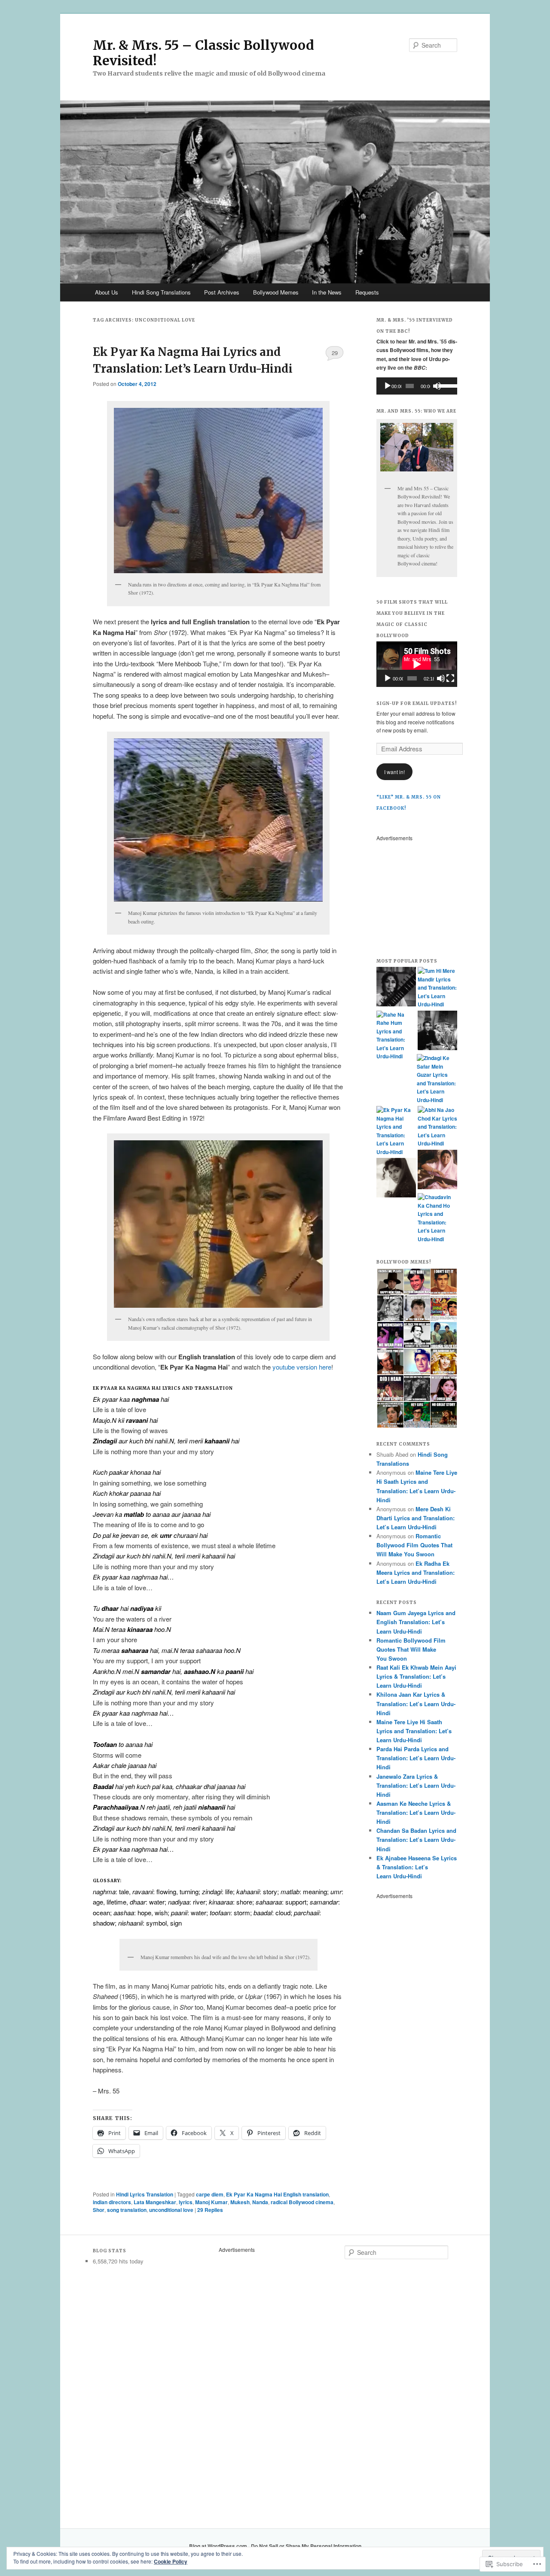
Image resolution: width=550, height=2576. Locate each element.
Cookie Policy (171, 2561)
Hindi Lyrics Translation (145, 2194)
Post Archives (222, 292)
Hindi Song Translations (161, 292)
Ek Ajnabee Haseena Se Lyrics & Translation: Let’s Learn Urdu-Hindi (417, 1867)
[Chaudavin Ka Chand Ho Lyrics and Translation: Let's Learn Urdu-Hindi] (437, 1218)
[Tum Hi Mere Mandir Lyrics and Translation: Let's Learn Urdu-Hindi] (437, 988)
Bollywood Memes (276, 292)
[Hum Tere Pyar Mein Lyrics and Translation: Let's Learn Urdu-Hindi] (396, 988)
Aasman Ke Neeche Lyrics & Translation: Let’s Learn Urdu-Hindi (416, 1812)
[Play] (388, 386)
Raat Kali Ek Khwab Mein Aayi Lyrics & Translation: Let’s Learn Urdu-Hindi (416, 1676)
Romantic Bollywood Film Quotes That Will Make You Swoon (414, 1545)
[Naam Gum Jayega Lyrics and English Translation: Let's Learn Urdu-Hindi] (437, 1171)
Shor (99, 2210)
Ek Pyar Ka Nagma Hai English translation (277, 2194)
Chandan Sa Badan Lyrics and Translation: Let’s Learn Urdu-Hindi (416, 1839)
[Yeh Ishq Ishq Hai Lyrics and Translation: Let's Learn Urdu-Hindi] (437, 1032)
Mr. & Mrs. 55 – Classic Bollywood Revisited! (203, 53)
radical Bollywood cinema (302, 2202)
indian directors (112, 2202)
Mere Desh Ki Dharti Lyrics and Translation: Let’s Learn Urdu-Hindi (416, 1518)
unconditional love (171, 2210)
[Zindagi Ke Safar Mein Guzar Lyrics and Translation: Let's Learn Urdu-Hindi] (437, 1079)
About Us (107, 292)
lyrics (186, 2202)
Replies (210, 2210)
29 (335, 353)
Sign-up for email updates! (417, 703)
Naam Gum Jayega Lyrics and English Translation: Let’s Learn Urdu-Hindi (416, 1622)
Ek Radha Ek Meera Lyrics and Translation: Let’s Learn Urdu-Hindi (416, 1572)
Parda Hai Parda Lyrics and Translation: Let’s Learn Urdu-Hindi (416, 1758)
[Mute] (437, 386)
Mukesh (240, 2202)
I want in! (394, 772)
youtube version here (302, 1367)
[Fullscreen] (450, 678)
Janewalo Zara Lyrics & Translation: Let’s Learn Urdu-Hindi (416, 1785)
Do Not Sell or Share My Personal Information (306, 2546)
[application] (417, 386)
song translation (127, 2210)
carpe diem (210, 2194)
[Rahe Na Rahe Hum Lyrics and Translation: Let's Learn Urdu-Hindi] (396, 1036)
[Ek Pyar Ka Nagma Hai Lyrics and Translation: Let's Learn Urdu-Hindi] (396, 1131)
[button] (390, 1282)
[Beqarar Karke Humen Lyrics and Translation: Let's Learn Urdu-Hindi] (396, 1179)
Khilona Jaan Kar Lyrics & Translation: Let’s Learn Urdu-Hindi (416, 1703)
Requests (367, 292)
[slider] (446, 385)
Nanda (260, 2202)
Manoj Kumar (211, 2202)
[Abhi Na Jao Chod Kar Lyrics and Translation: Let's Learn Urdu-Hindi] (437, 1127)
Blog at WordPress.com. (219, 2546)
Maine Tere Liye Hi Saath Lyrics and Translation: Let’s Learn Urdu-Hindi (414, 1731)
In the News (327, 292)
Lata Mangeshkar (155, 2202)
